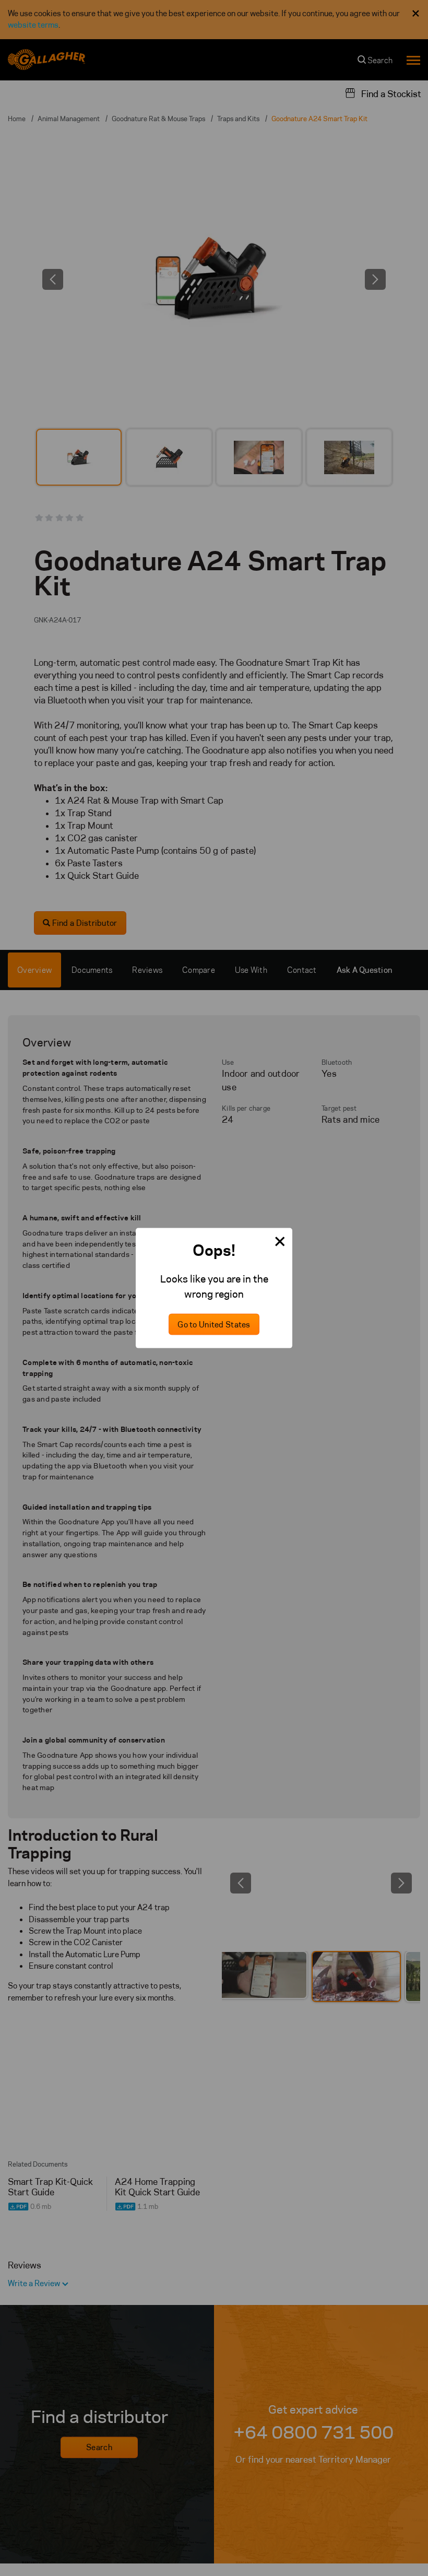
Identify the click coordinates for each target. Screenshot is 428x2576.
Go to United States (214, 1325)
